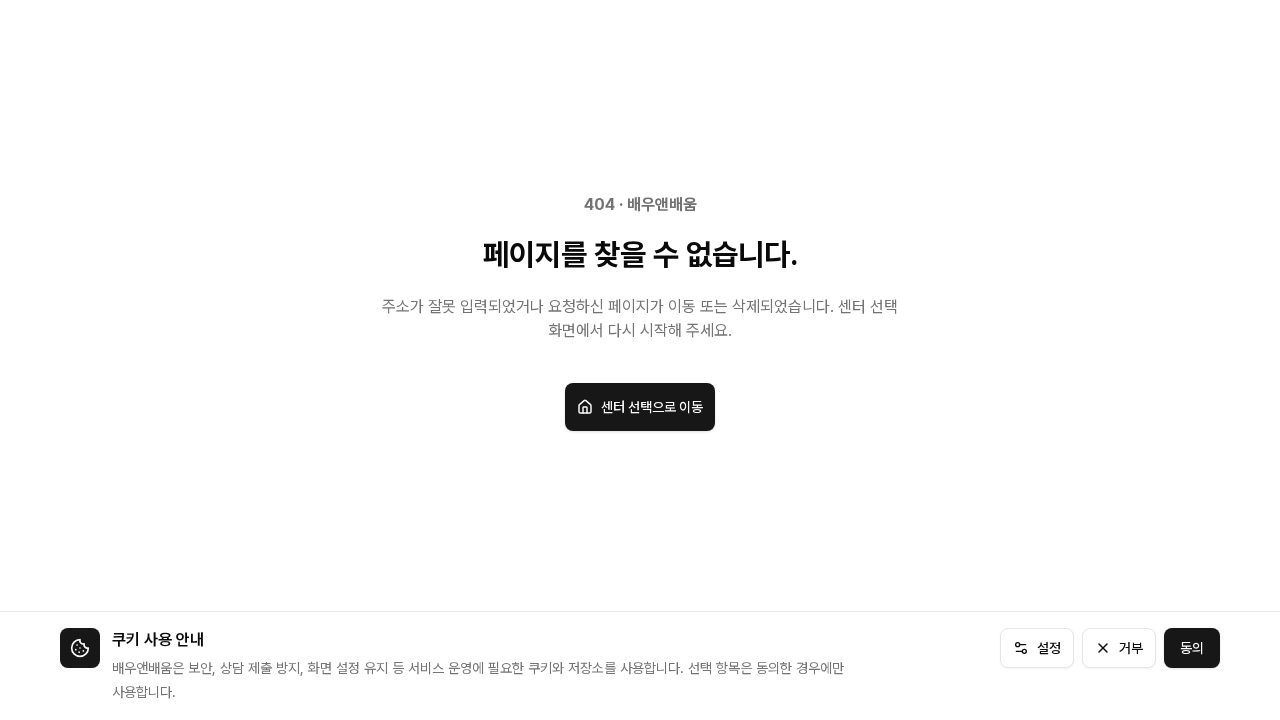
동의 (1192, 648)
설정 (1049, 648)
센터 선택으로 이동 (652, 407)
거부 (1131, 648)
